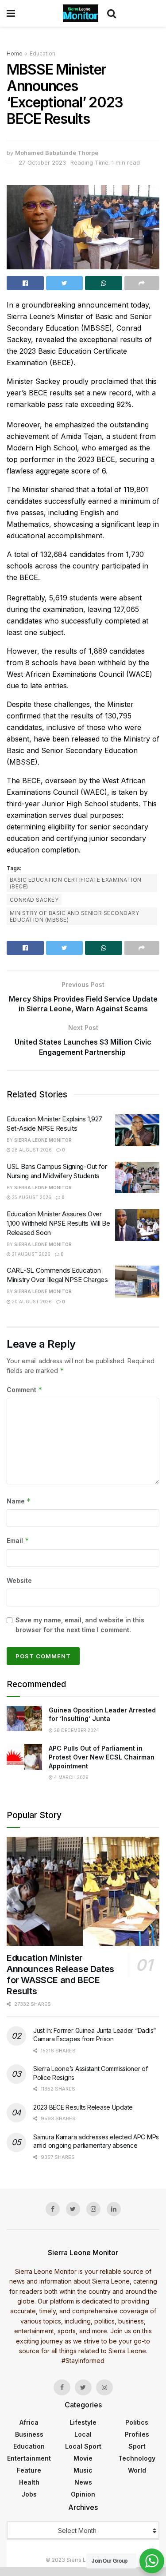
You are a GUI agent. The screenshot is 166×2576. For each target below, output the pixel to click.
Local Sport (83, 2446)
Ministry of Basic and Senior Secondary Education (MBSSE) (74, 916)
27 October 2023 (42, 162)
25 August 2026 (31, 1197)
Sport (137, 2446)
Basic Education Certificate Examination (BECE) (76, 883)
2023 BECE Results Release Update (83, 2107)
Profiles (137, 2434)
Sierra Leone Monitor (43, 1140)
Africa (29, 2422)
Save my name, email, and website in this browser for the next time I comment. (80, 1625)
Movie (83, 2458)
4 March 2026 (71, 1777)
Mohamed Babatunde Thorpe (57, 153)
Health (29, 2482)
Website (19, 1580)
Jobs (29, 2494)
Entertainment (29, 2458)
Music (83, 2470)
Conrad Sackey (34, 900)
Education (42, 53)
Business (29, 2434)
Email (18, 1540)
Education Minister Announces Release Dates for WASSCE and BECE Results (60, 1974)
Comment (25, 1390)
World (137, 2470)
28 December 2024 (76, 1730)
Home (15, 53)
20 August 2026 (31, 1302)
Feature (29, 2470)
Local (83, 2434)
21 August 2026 (31, 1254)
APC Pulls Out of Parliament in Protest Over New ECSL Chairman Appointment (102, 1757)
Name (19, 1501)
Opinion (83, 2494)
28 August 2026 (31, 1150)
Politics (137, 2422)
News (83, 2482)
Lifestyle (83, 2422)
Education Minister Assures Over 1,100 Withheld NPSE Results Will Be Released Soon (58, 1223)
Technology (137, 2458)
